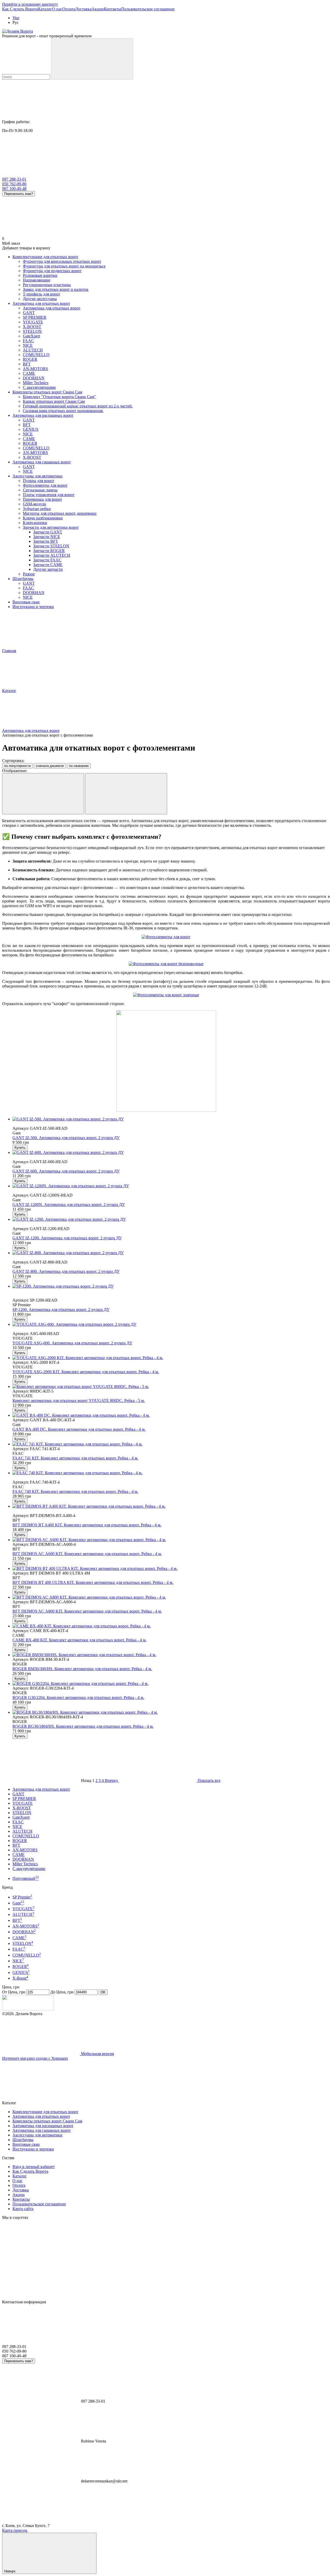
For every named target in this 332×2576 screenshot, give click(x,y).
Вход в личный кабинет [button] (34, 2167)
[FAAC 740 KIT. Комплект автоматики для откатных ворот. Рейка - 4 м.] (171, 1473)
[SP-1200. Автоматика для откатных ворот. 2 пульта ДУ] (171, 1286)
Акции (98, 9)
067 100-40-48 (14, 189)
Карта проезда (15, 2530)
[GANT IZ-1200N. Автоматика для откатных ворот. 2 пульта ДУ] (171, 1186)
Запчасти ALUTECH (52, 555)
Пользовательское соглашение (148, 9)
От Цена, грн (14, 1992)
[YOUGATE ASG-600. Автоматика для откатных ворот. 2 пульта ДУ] (171, 1324)
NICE (17, 1827)
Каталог (45, 9)
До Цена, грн (62, 1992)
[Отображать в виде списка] (126, 794)
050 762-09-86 (14, 184)
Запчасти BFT (46, 541)
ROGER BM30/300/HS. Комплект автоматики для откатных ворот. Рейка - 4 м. (82, 1669)
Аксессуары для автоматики (37, 476)
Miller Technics (25, 1864)
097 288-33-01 (14, 179)
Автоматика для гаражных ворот (42, 462)
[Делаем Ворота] (28, 2009)
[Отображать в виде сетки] (43, 794)
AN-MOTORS (25, 1850)
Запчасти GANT (48, 532)
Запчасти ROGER (49, 551)
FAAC (18, 1822)
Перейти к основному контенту (30, 4)
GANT (18, 1794)
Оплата (69, 9)
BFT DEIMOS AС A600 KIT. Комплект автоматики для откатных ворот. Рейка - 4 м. (87, 1554)
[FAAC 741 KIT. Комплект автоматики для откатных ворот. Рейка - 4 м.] (171, 1444)
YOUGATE (23, 1803)
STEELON (22, 1813)
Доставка (83, 9)
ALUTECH (22, 1831)
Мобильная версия (97, 2054)
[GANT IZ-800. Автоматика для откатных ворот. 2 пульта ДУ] (171, 1253)
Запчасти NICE (47, 537)
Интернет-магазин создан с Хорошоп (35, 2058)
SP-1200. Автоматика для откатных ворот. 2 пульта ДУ (61, 1310)
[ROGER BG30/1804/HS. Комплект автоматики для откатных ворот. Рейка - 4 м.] (171, 1712)
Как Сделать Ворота (20, 9)
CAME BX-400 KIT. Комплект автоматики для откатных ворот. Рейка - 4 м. (79, 1640)
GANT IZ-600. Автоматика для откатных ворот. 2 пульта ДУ (66, 1171)
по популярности (17, 766)
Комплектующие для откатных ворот (45, 257)
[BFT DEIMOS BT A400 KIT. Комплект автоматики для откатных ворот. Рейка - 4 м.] (171, 1506)
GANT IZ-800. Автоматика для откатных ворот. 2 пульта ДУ (66, 1271)
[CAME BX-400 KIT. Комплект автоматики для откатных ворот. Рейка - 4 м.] (171, 1626)
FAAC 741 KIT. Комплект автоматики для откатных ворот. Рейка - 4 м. (75, 1458)
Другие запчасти (48, 569)
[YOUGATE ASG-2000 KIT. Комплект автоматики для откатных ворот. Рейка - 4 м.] (171, 1358)
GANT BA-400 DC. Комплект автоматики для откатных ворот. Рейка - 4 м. (79, 1429)
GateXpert (21, 1817)
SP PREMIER (24, 1799)
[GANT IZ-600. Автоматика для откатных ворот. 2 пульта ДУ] (171, 1153)
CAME (19, 1855)
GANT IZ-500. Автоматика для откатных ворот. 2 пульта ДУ (66, 1138)
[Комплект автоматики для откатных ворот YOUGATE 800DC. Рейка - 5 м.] (171, 1387)
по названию (79, 766)
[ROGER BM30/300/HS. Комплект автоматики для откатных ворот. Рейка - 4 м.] (171, 1655)
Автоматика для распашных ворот (43, 415)
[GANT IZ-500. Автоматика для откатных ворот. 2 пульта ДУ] (171, 1119)
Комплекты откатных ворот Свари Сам (47, 392)
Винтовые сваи (26, 602)
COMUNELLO (26, 1836)
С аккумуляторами (29, 1869)
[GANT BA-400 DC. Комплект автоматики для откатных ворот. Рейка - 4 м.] (171, 1415)
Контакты (112, 9)
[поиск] (92, 59)
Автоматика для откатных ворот (41, 303)
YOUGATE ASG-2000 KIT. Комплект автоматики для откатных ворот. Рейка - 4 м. (86, 1372)
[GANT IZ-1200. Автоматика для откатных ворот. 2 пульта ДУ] (171, 1219)
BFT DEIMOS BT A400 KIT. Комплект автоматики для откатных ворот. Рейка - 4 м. (87, 1525)
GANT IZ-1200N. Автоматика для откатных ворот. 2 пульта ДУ (69, 1205)
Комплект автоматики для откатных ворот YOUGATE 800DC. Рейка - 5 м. (79, 1400)
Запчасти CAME (48, 565)
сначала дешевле (50, 766)
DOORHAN (23, 1859)
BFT (16, 1845)
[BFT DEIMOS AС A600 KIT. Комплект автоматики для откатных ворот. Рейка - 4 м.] (171, 1540)
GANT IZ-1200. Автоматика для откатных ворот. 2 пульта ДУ (67, 1238)
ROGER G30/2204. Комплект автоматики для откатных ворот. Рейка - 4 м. (78, 1698)
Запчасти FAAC (47, 560)
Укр (16, 18)
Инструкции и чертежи (33, 607)
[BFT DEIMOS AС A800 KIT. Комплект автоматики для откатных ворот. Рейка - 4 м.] (171, 1597)
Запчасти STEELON (51, 546)
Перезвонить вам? (19, 194)
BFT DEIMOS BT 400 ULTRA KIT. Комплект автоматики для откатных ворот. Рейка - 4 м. (93, 1582)
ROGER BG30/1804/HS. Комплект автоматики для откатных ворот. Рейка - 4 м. (83, 1726)
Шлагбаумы (23, 579)
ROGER (20, 1841)
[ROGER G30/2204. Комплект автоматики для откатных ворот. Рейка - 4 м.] (171, 1684)
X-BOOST (22, 1808)
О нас (57, 9)
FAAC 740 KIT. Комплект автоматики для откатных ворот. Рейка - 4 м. (75, 1491)
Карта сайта (23, 2209)
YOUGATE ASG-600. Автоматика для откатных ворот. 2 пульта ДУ (72, 1343)
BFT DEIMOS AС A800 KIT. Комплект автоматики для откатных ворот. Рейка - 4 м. (87, 1611)
